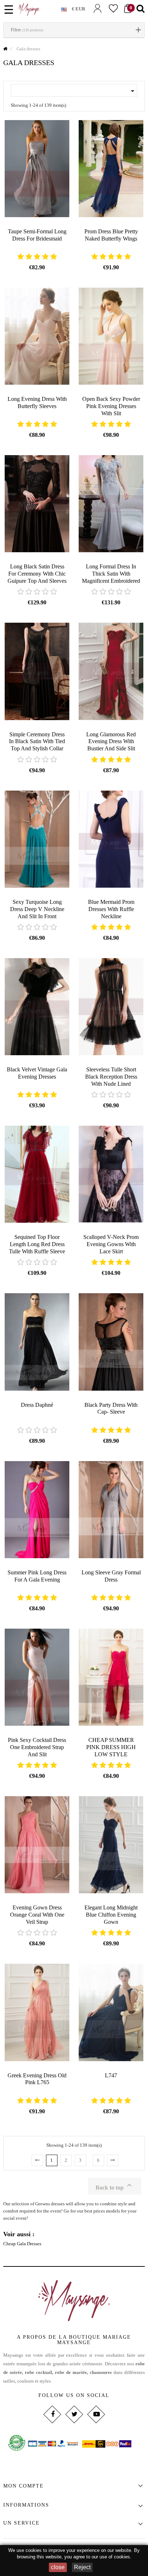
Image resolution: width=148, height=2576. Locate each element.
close (58, 2567)
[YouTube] (96, 2414)
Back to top (115, 2186)
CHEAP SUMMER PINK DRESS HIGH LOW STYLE (111, 1747)
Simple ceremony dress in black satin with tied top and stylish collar (37, 742)
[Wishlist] (113, 8)
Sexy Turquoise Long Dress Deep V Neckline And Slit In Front (37, 909)
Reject (82, 2567)
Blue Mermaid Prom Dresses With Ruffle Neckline (111, 909)
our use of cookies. (112, 2557)
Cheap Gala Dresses (22, 2244)
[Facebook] (52, 2414)
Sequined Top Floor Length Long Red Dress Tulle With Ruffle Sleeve (37, 1244)
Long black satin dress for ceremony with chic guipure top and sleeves (37, 574)
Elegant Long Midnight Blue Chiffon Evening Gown (111, 1915)
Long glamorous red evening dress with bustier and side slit (111, 742)
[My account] (97, 8)
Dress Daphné (37, 1405)
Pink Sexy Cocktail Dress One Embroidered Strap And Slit (37, 1747)
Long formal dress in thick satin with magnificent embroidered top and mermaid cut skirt (111, 581)
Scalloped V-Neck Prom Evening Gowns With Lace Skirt (111, 1244)
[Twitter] (74, 2414)
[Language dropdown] (66, 8)
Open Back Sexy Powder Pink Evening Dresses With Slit (111, 406)
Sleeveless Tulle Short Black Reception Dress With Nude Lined (111, 1077)
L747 (111, 2075)
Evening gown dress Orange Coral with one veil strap (37, 1915)
